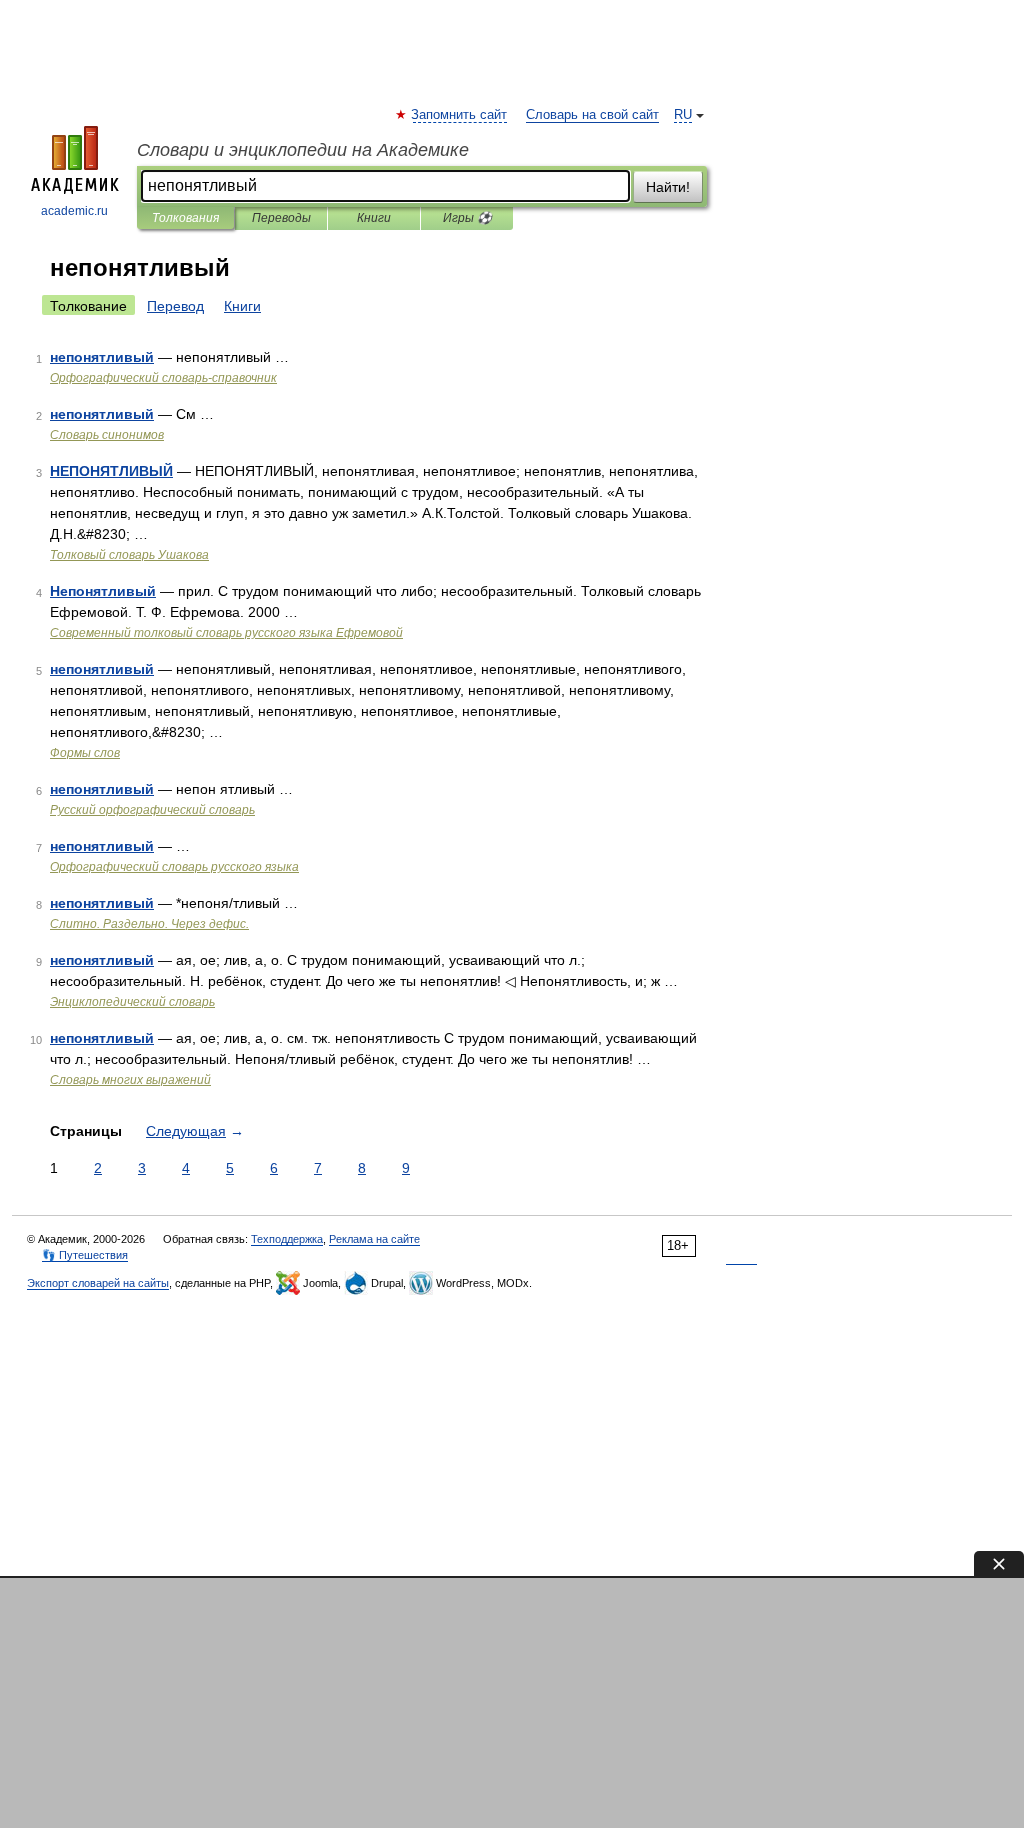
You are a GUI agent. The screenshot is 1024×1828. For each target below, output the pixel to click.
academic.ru (74, 211)
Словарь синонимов (107, 435)
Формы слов (85, 753)
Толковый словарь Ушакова (129, 555)
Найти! (668, 187)
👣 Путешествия (85, 1255)
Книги (374, 218)
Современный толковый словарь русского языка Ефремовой (226, 633)
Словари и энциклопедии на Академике (303, 150)
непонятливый (102, 357)
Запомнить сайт (460, 115)
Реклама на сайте (374, 1239)
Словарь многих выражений (130, 1080)
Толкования (185, 218)
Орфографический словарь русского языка (174, 867)
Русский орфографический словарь (152, 810)
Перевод (175, 306)
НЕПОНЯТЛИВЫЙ (111, 471)
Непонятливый (103, 591)
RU (683, 115)
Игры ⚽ (467, 218)
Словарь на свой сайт (592, 115)
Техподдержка (287, 1239)
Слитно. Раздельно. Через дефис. (149, 924)
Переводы (281, 218)
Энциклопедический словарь (132, 1002)
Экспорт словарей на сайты (98, 1283)
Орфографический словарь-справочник (163, 378)
